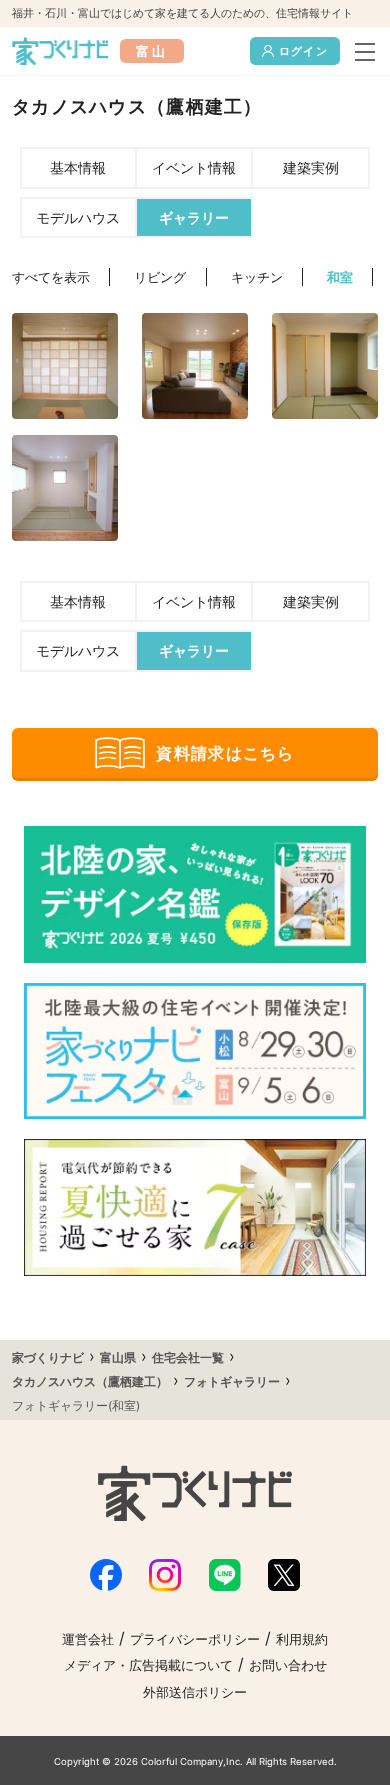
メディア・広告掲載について (148, 1665)
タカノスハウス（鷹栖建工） (90, 1381)
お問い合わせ (288, 1665)
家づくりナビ (48, 1357)
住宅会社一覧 (188, 1357)
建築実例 (311, 167)
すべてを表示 (51, 277)
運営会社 (88, 1639)
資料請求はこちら (225, 753)
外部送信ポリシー (195, 1692)
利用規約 (302, 1639)
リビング (160, 277)
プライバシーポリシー (195, 1639)
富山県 (118, 1357)
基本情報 (78, 167)
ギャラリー (194, 217)
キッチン (257, 277)
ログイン (303, 51)
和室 (340, 277)
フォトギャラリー (232, 1381)
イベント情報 (194, 167)
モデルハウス (78, 217)
